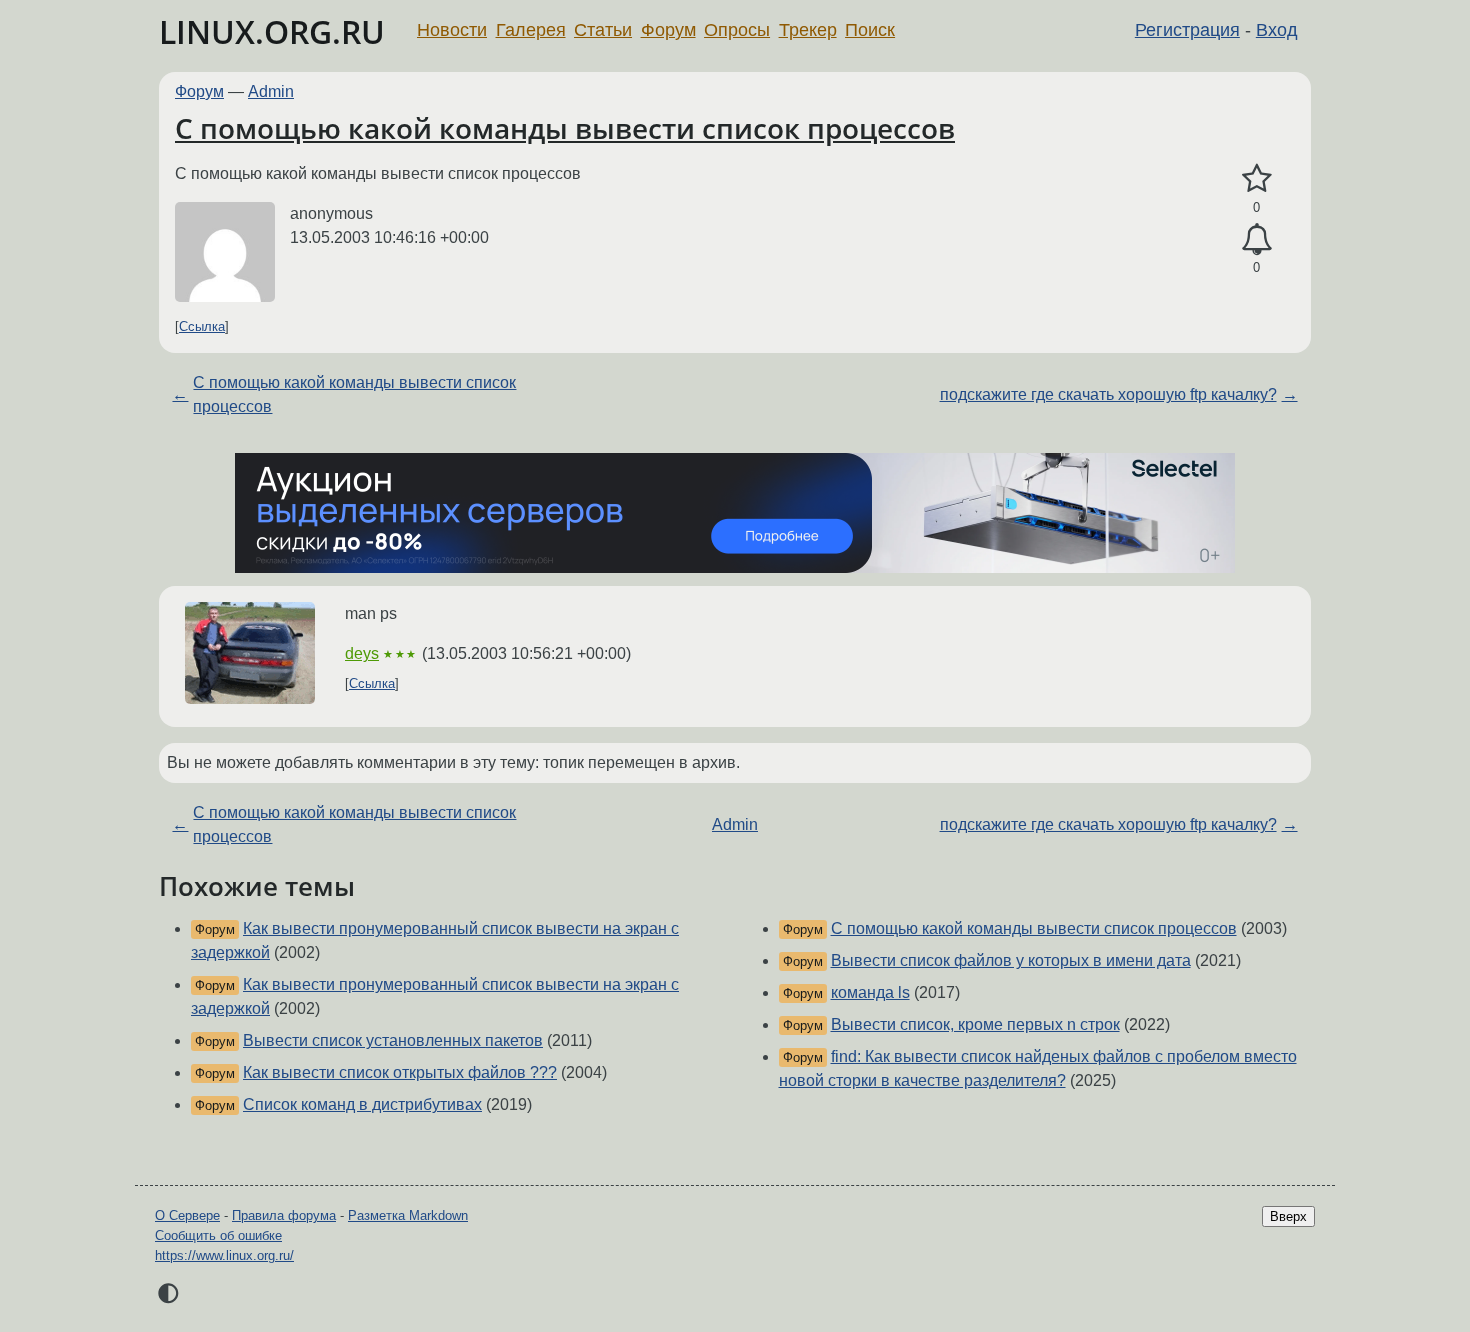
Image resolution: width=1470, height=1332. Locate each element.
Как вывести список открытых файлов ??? (400, 1072)
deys (362, 653)
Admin (271, 91)
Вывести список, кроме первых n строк (975, 1024)
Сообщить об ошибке (218, 1235)
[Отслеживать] (1256, 240)
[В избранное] (1256, 179)
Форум (668, 30)
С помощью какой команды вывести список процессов (565, 128)
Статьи (603, 30)
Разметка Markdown (408, 1215)
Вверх (1288, 1216)
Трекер (808, 30)
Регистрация (1187, 30)
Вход (1277, 30)
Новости (452, 30)
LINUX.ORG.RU (272, 31)
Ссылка (202, 326)
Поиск (870, 30)
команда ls (870, 992)
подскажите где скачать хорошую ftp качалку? (1108, 394)
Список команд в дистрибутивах (362, 1104)
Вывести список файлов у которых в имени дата (1011, 960)
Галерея (531, 30)
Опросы (737, 30)
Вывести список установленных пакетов (393, 1040)
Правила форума (284, 1215)
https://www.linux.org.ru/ (224, 1255)
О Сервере (187, 1215)
